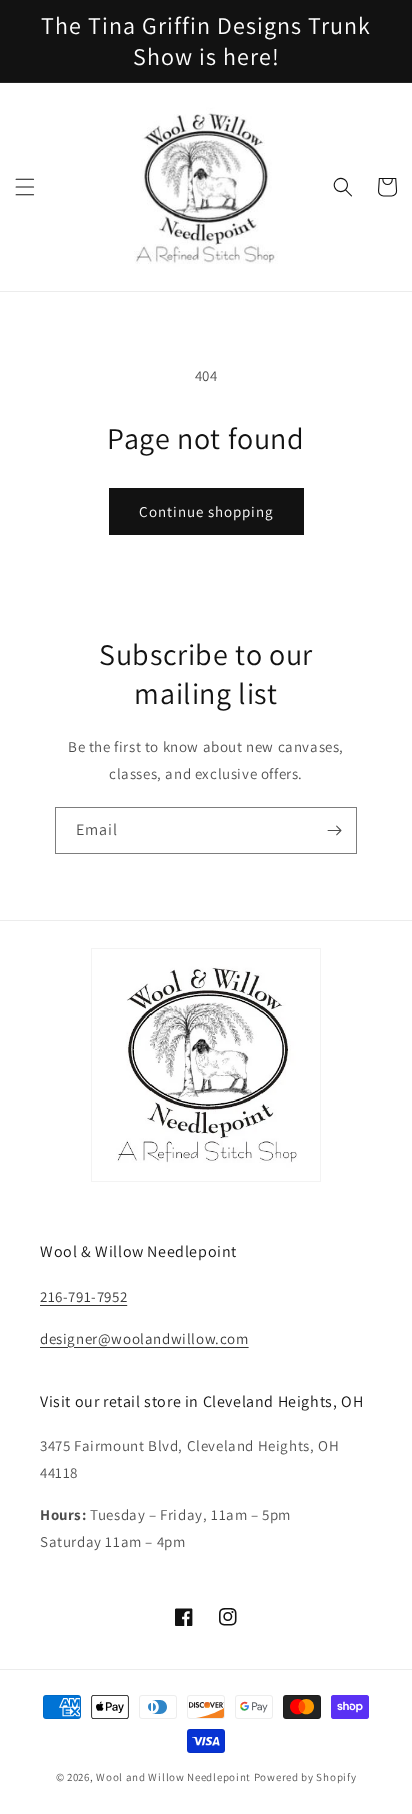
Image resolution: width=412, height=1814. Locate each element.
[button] (25, 187)
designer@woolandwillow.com (144, 1338)
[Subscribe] (334, 830)
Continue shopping (206, 511)
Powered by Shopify (305, 1777)
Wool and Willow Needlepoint (173, 1777)
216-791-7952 (83, 1296)
